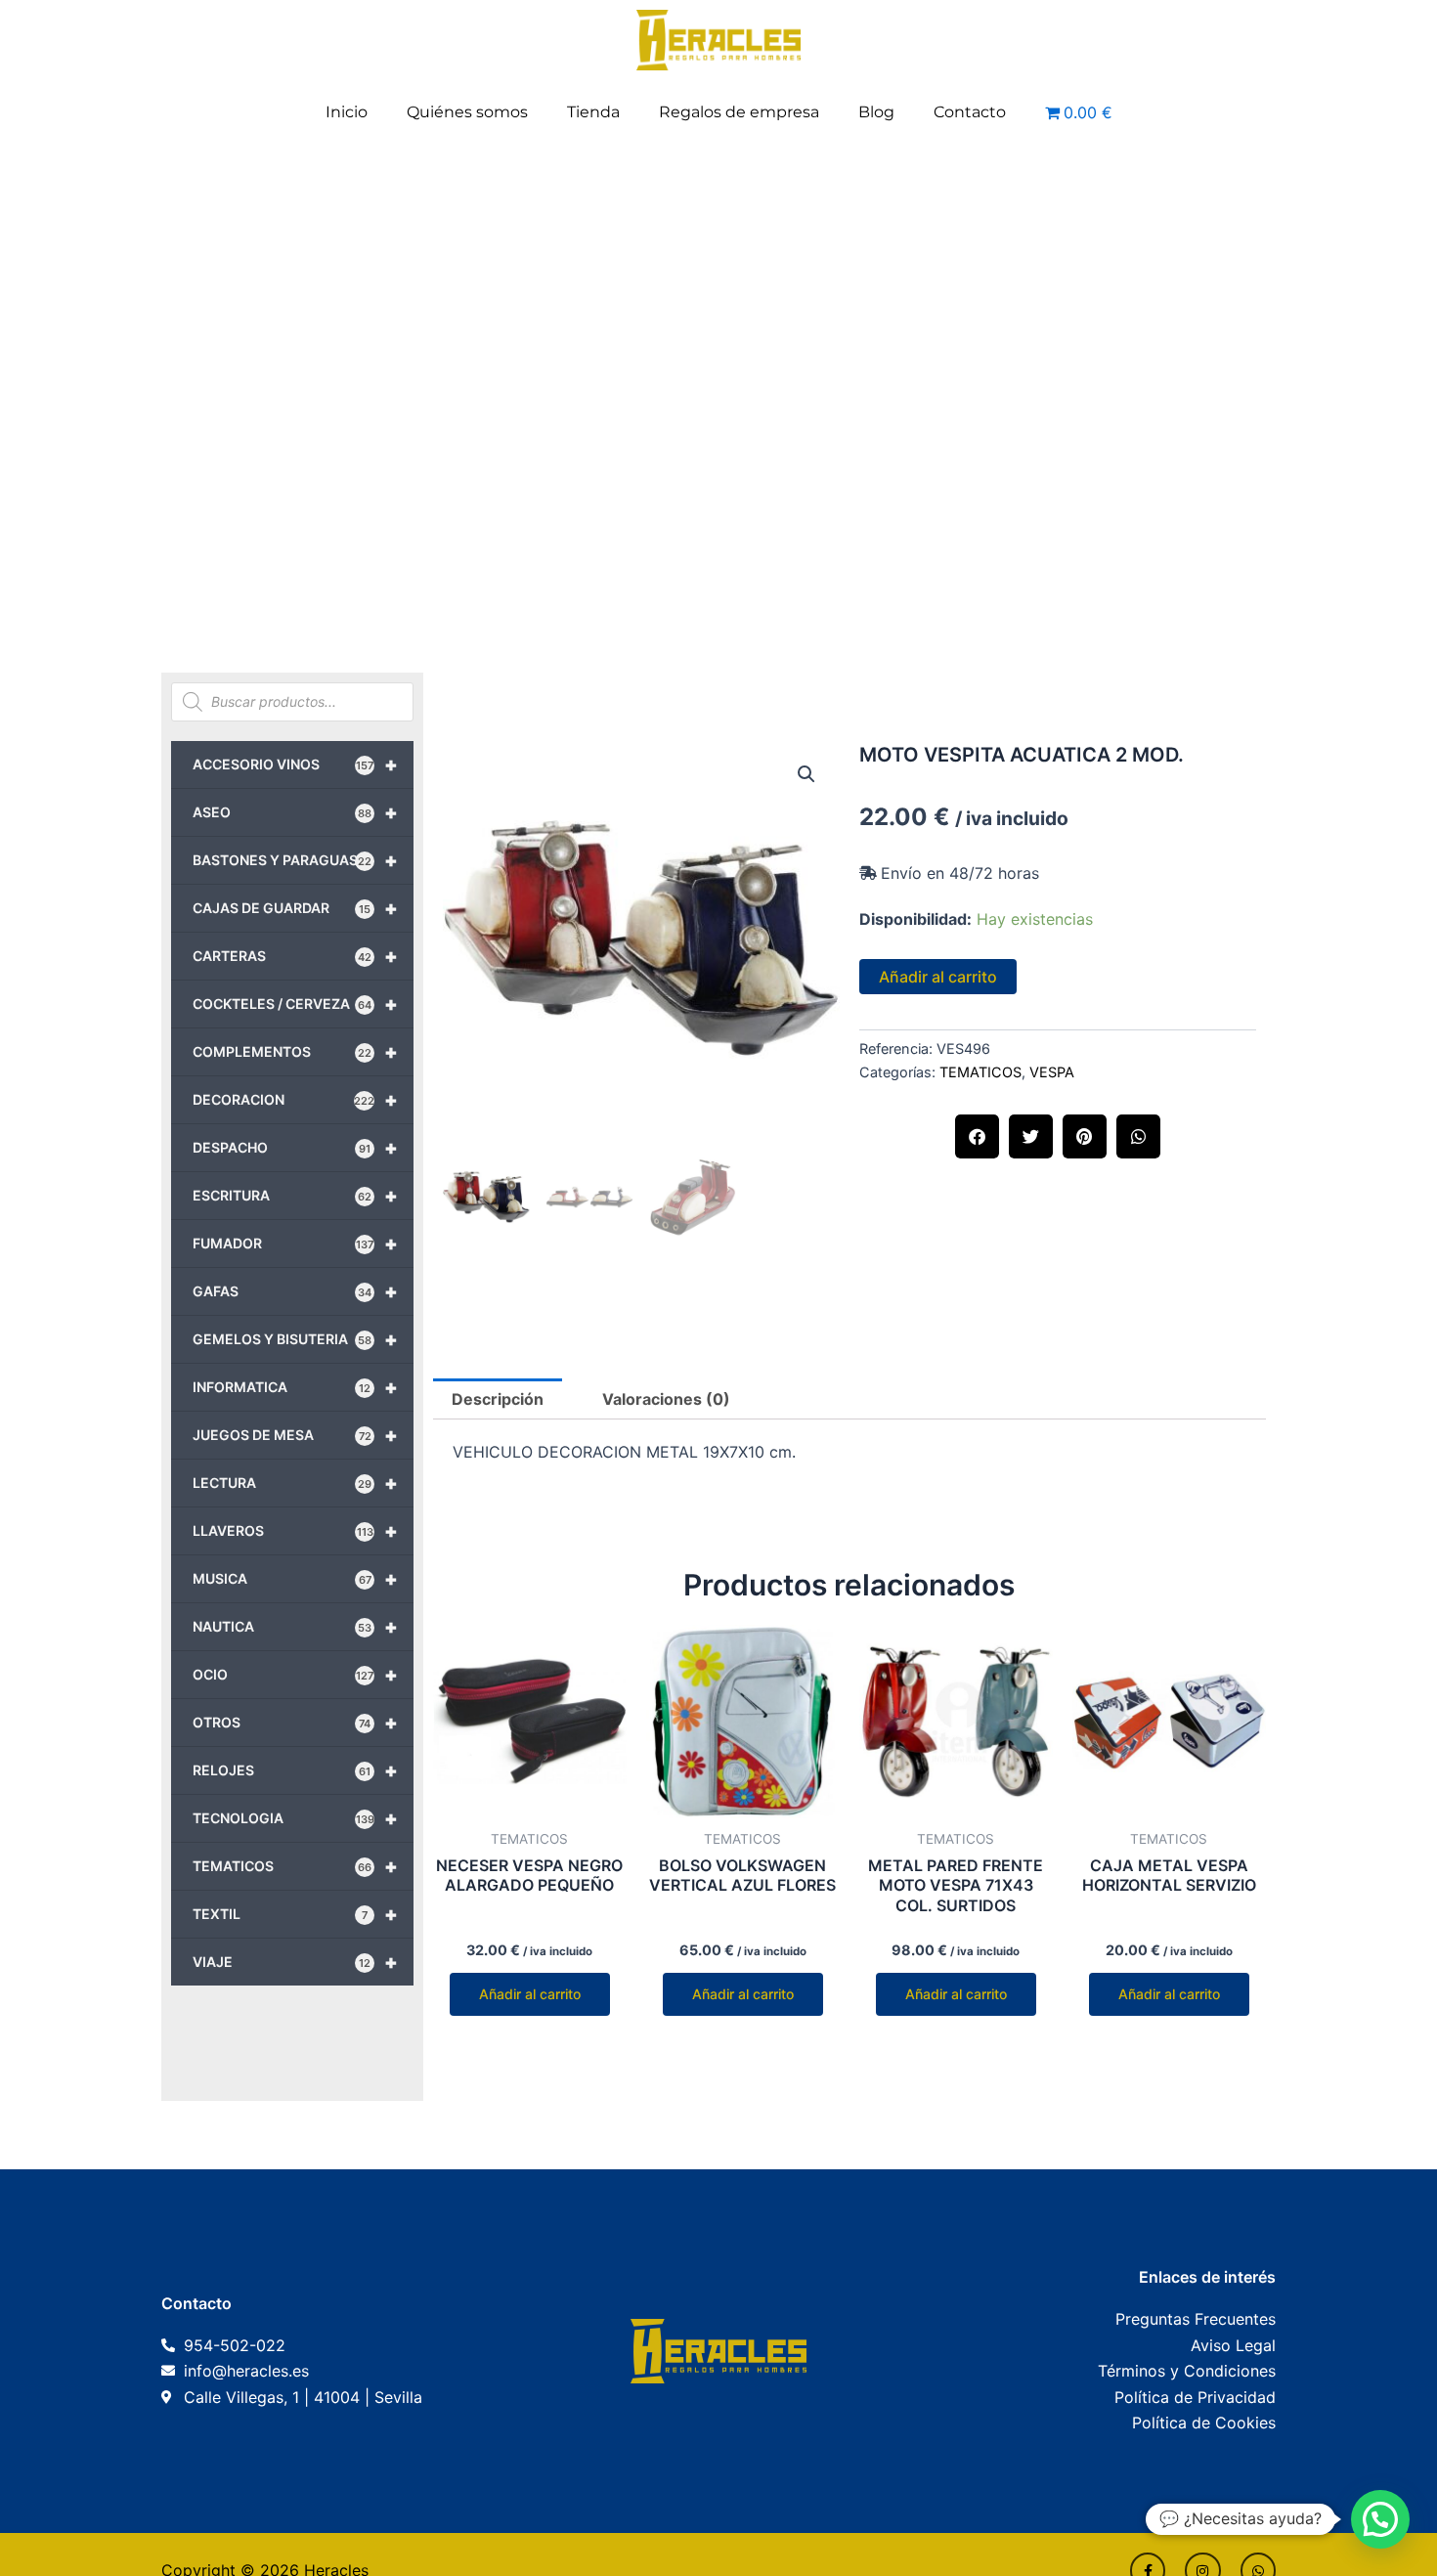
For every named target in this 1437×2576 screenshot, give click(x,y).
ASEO (295, 812)
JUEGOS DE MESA (295, 1435)
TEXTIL (295, 1914)
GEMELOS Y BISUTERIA (295, 1339)
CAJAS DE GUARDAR (295, 908)
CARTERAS (295, 956)
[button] (806, 774)
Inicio (347, 112)
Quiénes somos (467, 112)
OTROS (295, 1723)
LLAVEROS (295, 1531)
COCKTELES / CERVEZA (295, 1004)
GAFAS (295, 1291)
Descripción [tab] (498, 1399)
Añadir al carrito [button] (530, 1994)
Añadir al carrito (938, 977)
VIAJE (295, 1962)
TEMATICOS (295, 1866)
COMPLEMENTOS (295, 1052)
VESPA (1052, 1072)
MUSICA (295, 1579)
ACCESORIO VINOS (295, 764)
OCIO (295, 1675)
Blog (876, 112)
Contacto (970, 112)
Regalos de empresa (739, 112)
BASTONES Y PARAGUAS (295, 860)
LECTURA (295, 1483)
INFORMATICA (295, 1387)
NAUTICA (295, 1627)
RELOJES (295, 1770)
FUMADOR (295, 1244)
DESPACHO (295, 1148)
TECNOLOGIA (295, 1818)
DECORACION (295, 1100)
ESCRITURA (295, 1196)
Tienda (593, 112)
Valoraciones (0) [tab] (666, 1399)
